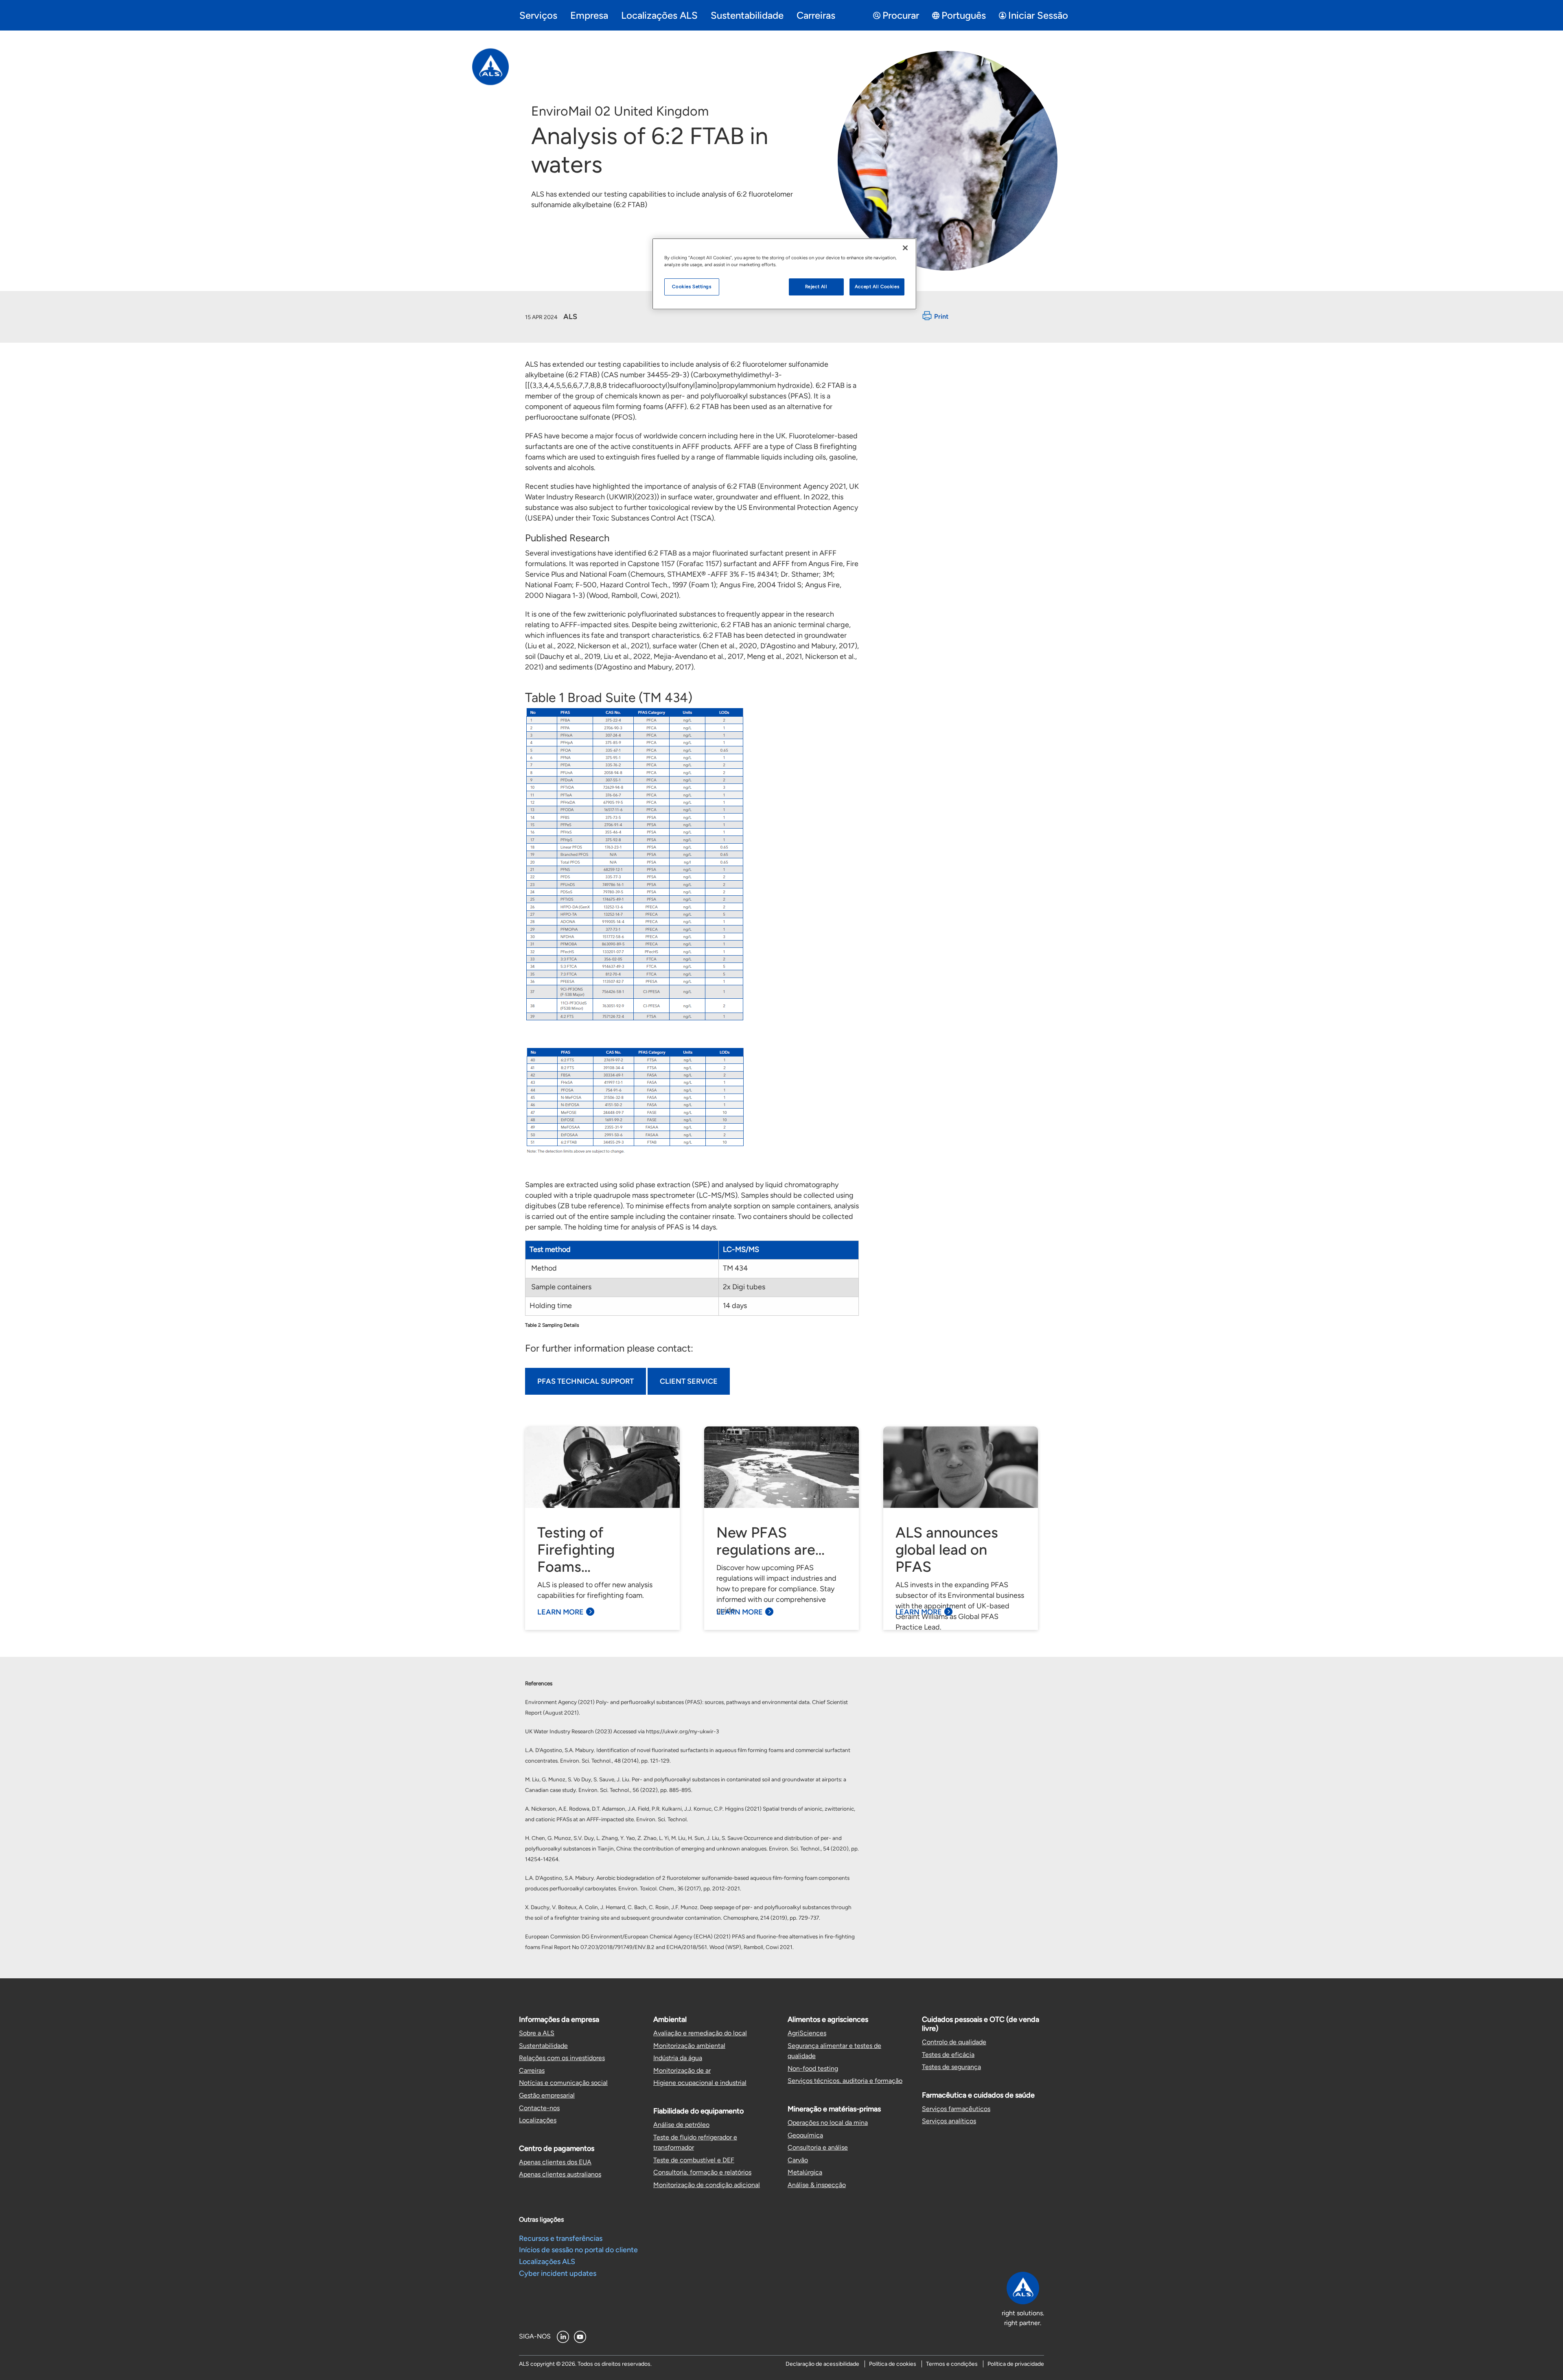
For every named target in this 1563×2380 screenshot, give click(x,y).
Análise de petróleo (681, 2125)
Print (941, 317)
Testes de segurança (951, 2067)
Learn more (560, 1612)
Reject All (816, 287)
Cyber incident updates (558, 2273)
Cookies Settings (692, 287)
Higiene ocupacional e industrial (700, 2083)
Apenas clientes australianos (560, 2174)
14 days (735, 1306)
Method (543, 1268)
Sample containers (560, 1287)
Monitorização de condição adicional (707, 2185)
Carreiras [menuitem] (816, 15)
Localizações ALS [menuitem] (659, 15)
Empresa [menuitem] (589, 15)
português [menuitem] (964, 15)
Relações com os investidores (562, 2058)
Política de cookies (893, 2364)
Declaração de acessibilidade (822, 2364)
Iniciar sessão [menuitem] (1038, 15)
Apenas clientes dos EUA (555, 2162)
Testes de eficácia (948, 2055)
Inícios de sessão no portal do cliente (578, 2250)
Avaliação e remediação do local (700, 2033)
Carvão (798, 2160)
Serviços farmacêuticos (956, 2109)
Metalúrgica (805, 2172)
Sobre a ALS (537, 2033)
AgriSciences (807, 2033)
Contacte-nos (539, 2108)
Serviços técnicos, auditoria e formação (845, 2081)
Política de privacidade (1016, 2364)
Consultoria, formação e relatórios (702, 2172)
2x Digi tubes (744, 1287)
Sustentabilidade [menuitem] (747, 15)
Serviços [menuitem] (538, 15)
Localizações (538, 2120)
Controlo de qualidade (954, 2042)
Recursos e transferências (561, 2238)
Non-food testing (813, 2068)
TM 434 (736, 1268)
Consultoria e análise (818, 2147)
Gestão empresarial (547, 2095)
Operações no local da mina (828, 2123)
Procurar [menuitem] (901, 15)
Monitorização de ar (682, 2070)
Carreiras (532, 2070)
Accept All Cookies (877, 287)
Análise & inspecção (817, 2185)
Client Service (689, 1381)
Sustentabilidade (543, 2046)
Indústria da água (678, 2058)
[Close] (905, 248)
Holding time (551, 1306)
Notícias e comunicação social (563, 2083)
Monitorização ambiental (689, 2046)
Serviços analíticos (949, 2121)
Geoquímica (805, 2135)
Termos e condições (952, 2364)
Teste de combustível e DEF (694, 2160)
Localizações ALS (547, 2262)
